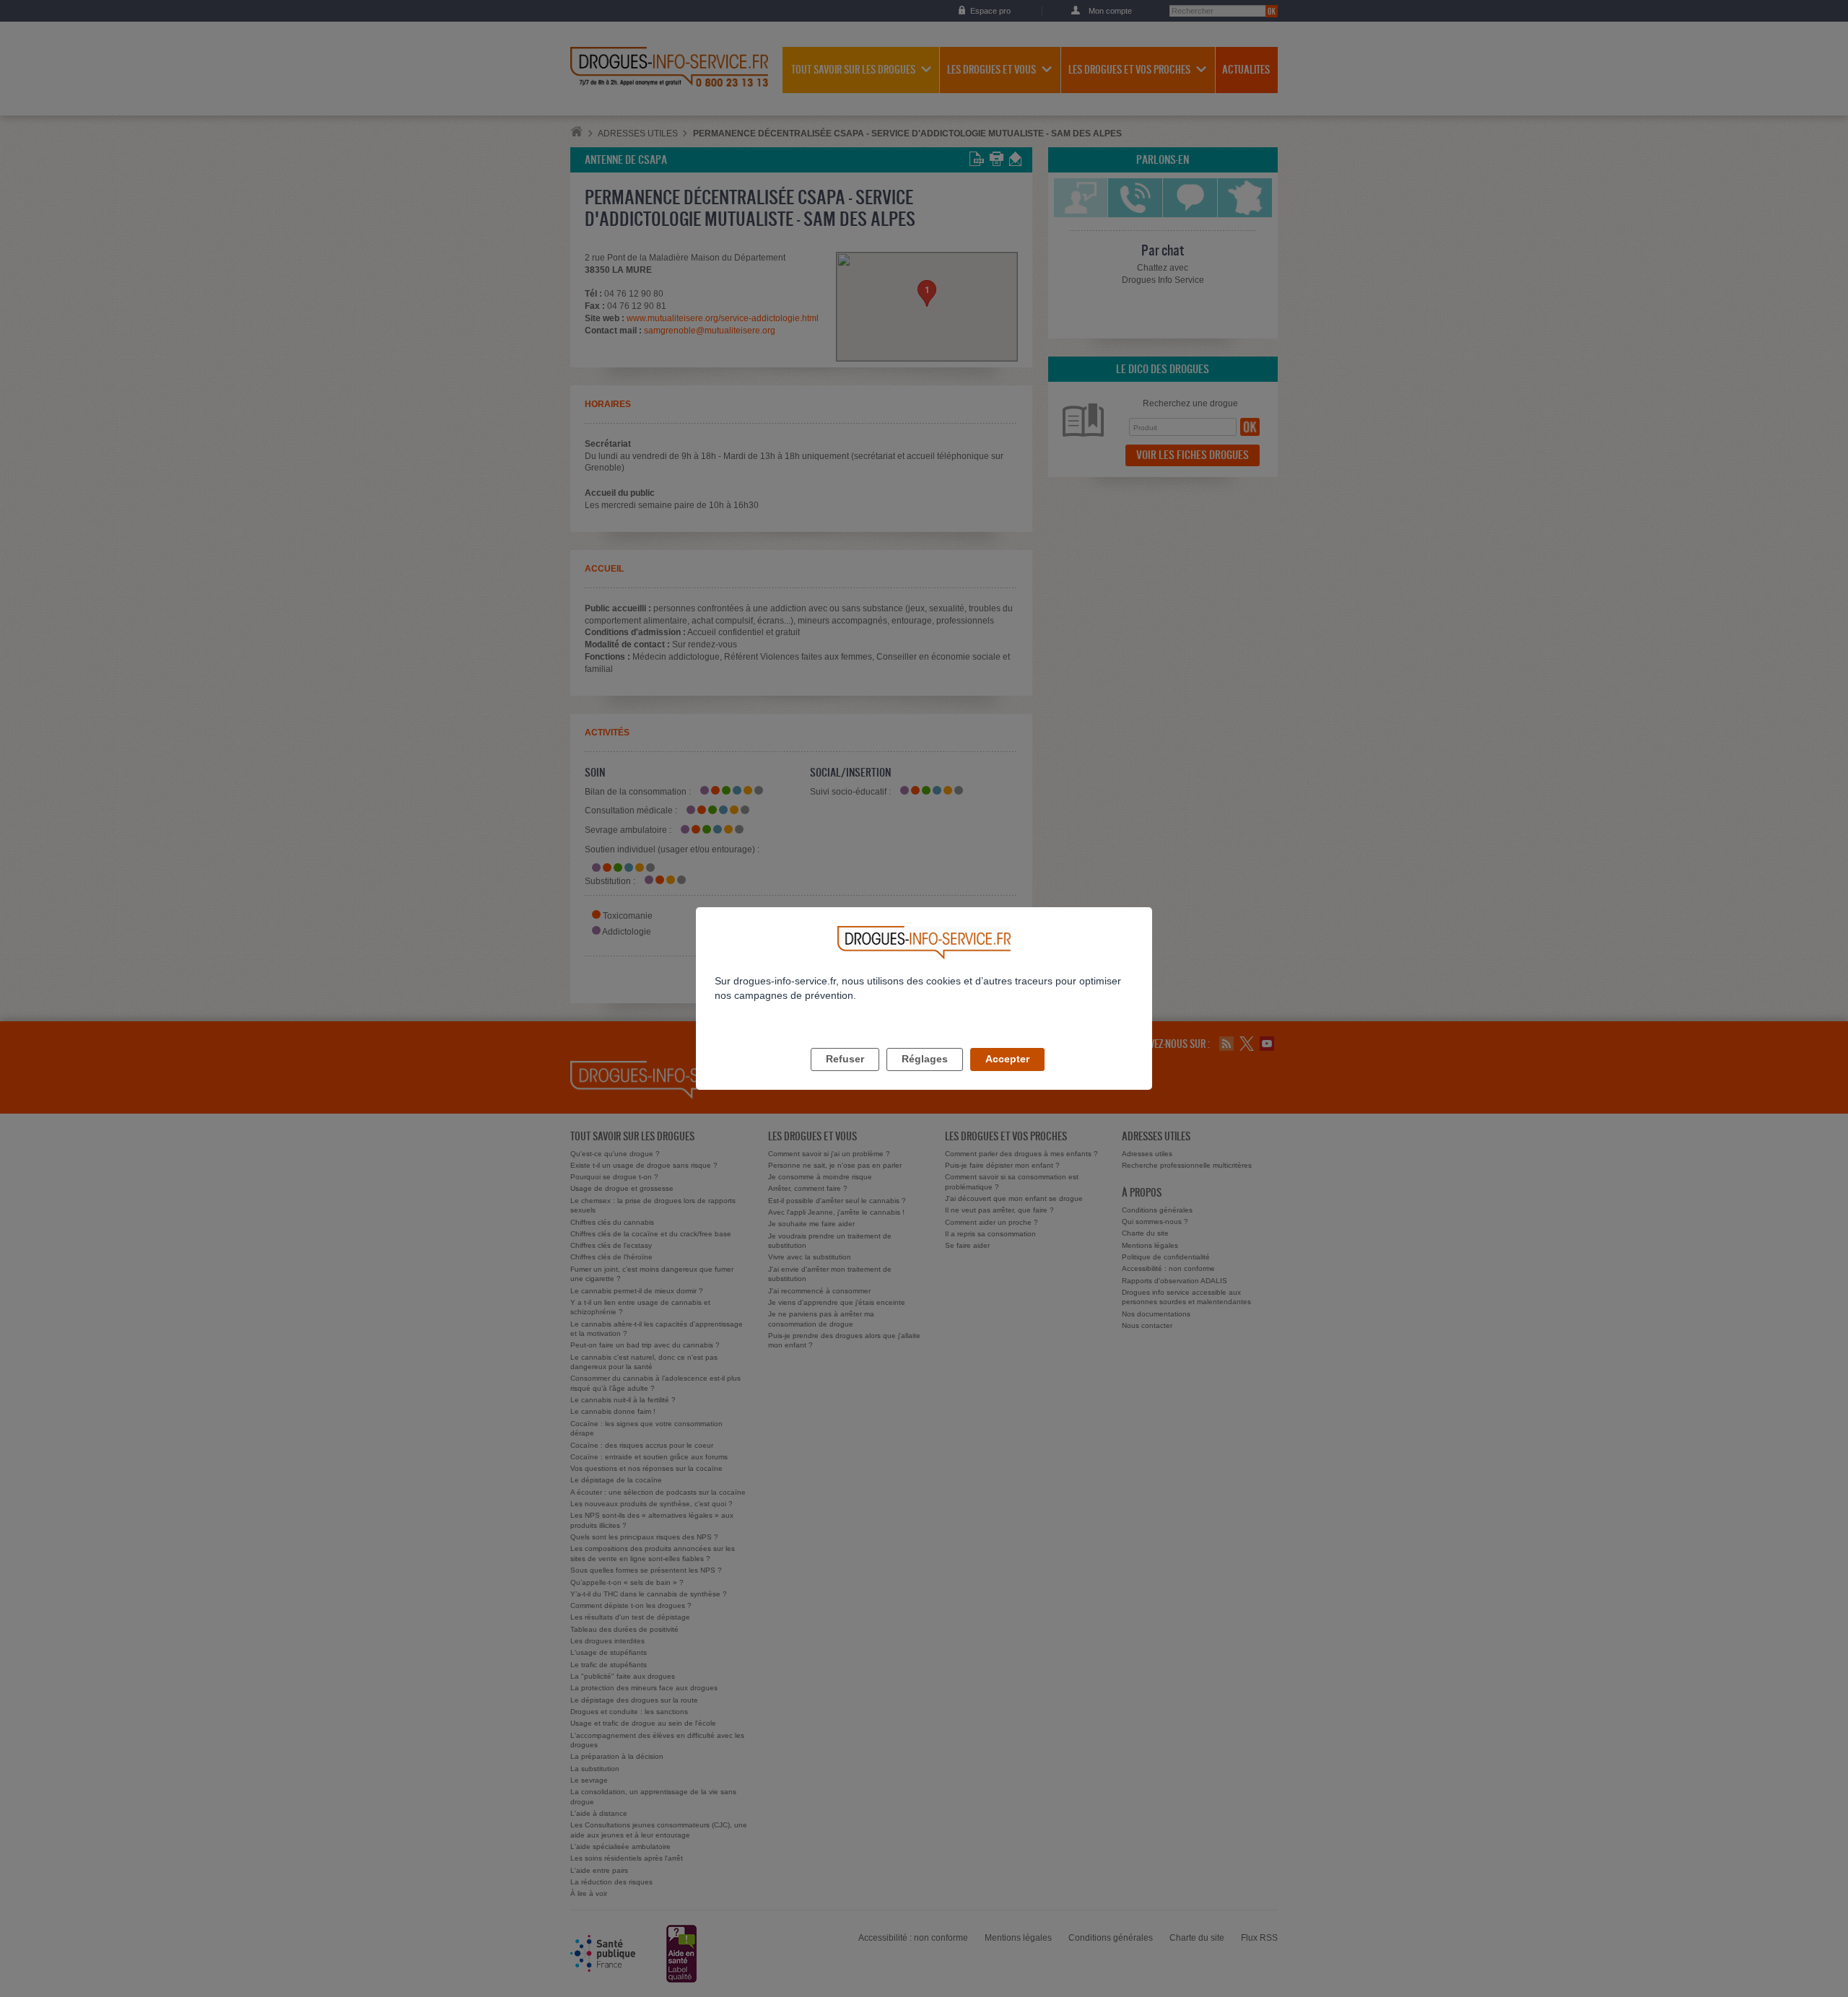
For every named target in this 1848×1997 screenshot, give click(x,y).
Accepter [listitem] (1007, 1059)
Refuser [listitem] (845, 1059)
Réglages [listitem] (925, 1059)
